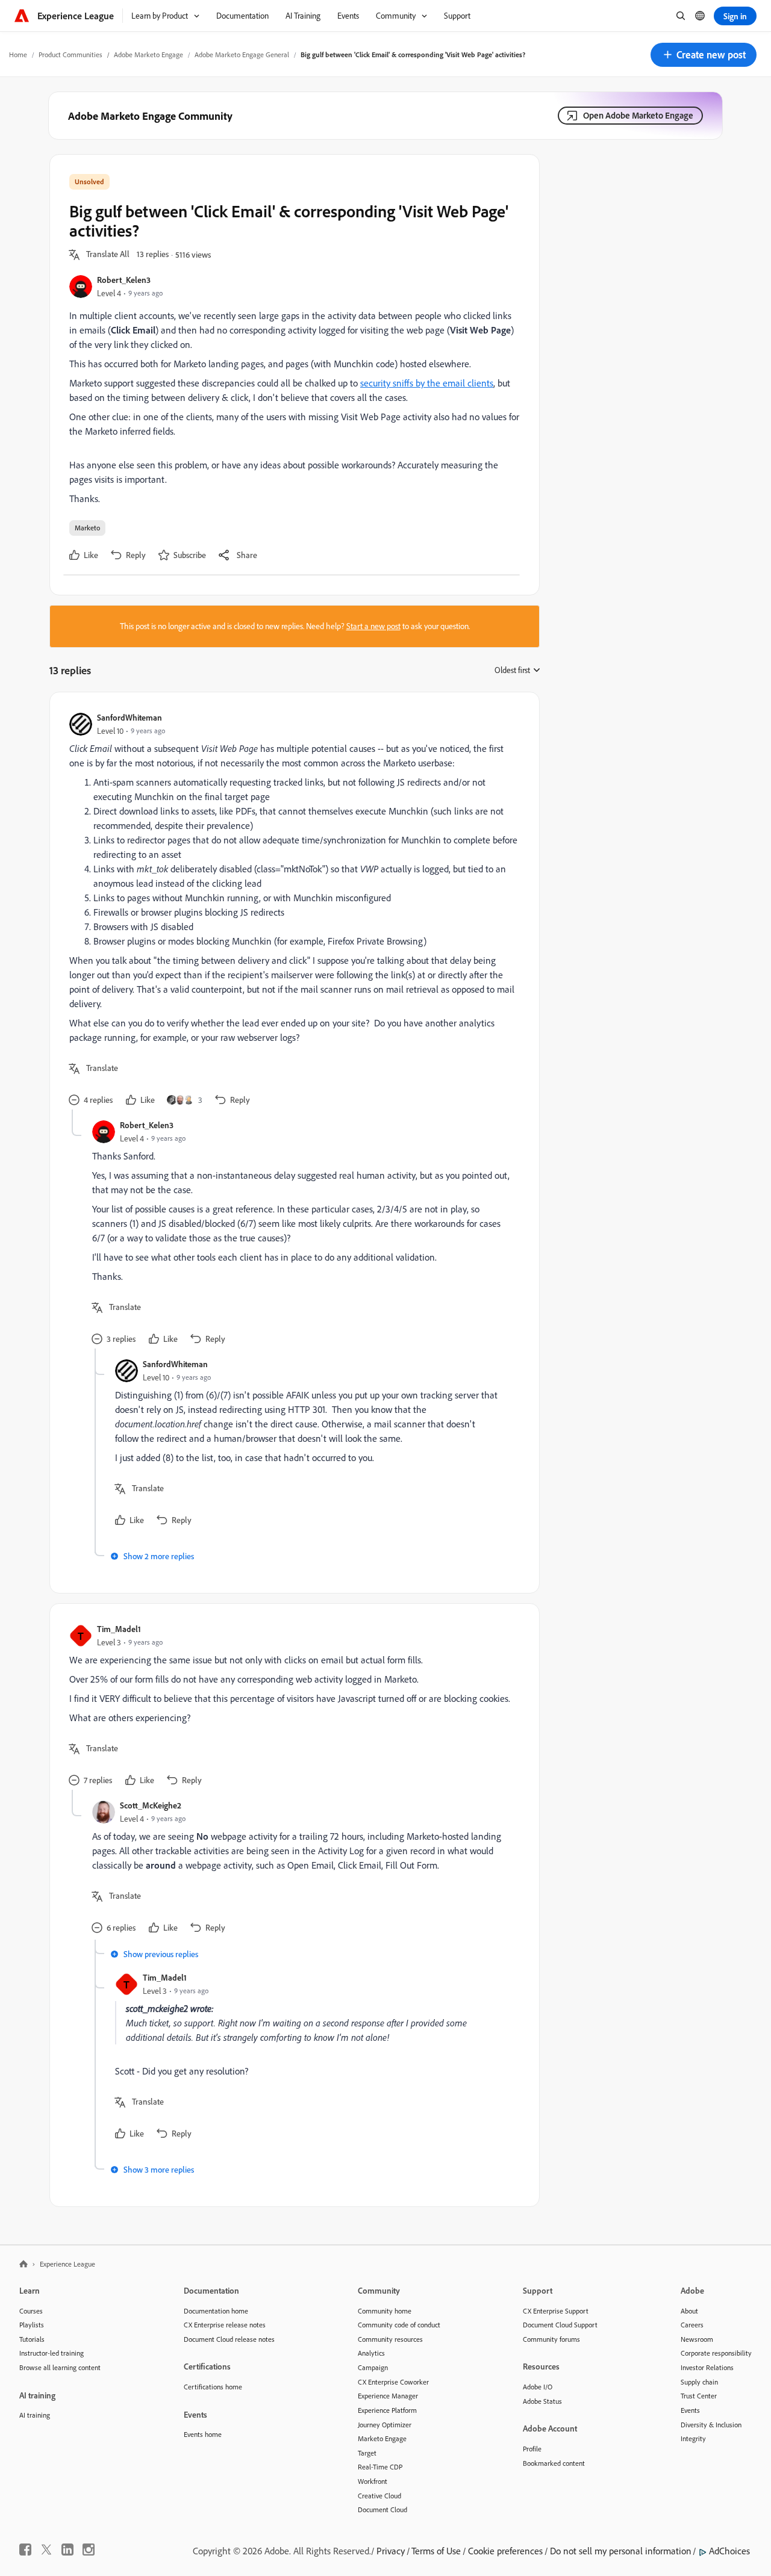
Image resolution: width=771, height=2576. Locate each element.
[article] (292, 911)
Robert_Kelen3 (124, 280)
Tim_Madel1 (119, 1629)
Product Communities (70, 54)
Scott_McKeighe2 (151, 1805)
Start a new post (373, 626)
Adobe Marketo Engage (148, 54)
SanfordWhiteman (130, 717)
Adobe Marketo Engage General (242, 54)
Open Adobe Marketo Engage (638, 115)
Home (18, 54)
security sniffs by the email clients (427, 383)
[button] (704, 55)
